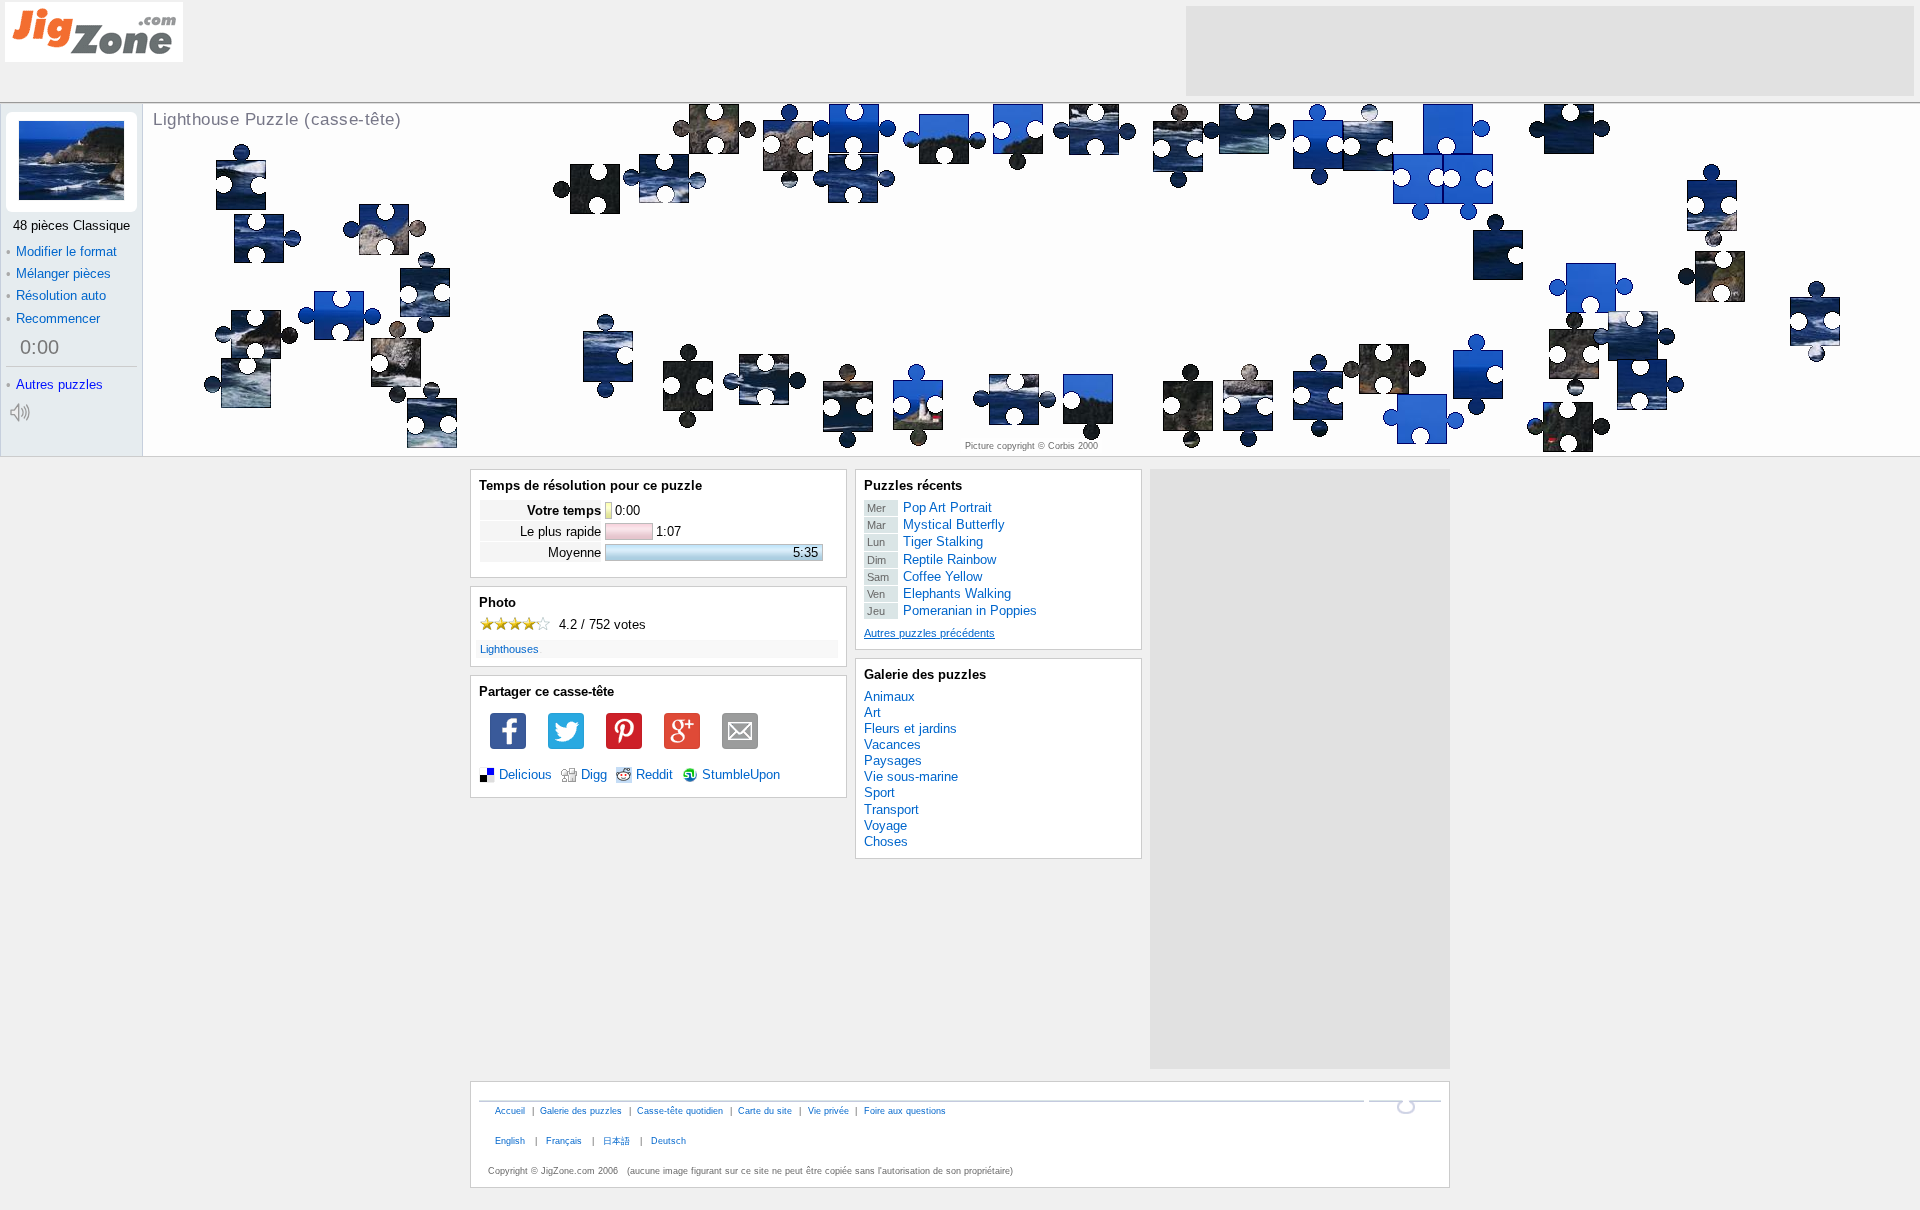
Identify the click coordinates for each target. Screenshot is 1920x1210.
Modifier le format (61, 251)
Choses (886, 841)
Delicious (525, 775)
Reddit (654, 775)
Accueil (510, 1110)
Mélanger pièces (58, 273)
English (510, 1140)
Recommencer (53, 318)
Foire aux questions (905, 1110)
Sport (879, 792)
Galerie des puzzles (925, 674)
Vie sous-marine (911, 776)
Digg (594, 775)
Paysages (893, 760)
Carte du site (765, 1110)
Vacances (892, 744)
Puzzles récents (913, 485)
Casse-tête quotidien (680, 1110)
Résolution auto (56, 295)
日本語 (616, 1140)
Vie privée (828, 1110)
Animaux (889, 696)
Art (872, 712)
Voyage (885, 825)
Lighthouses (509, 649)
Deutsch (668, 1140)
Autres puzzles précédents (929, 633)
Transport (891, 809)
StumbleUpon (741, 775)
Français (564, 1140)
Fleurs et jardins (910, 728)
